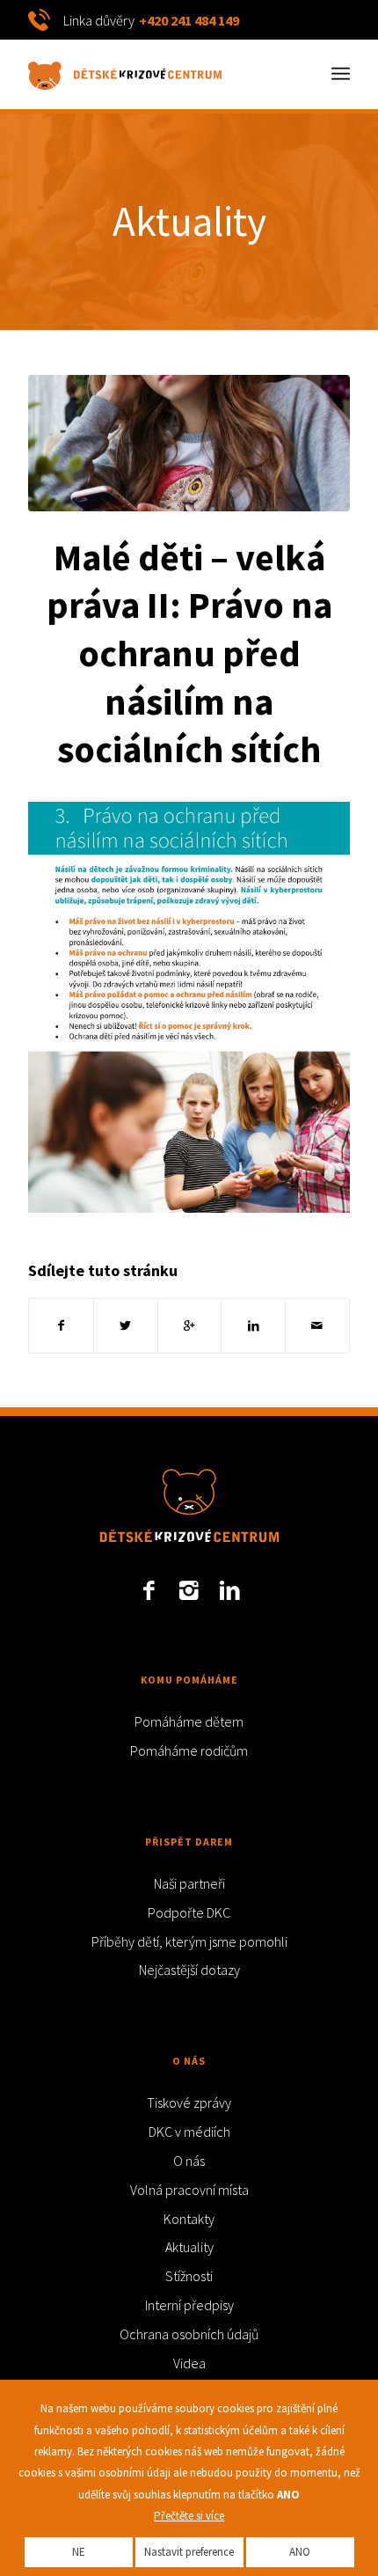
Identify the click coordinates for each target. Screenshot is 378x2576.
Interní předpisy (189, 2305)
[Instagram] (189, 1590)
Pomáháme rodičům (189, 1750)
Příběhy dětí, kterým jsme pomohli (189, 1941)
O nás (189, 2161)
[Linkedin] (229, 1590)
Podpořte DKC (189, 1912)
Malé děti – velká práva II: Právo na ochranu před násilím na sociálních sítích (189, 653)
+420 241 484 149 (189, 20)
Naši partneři (189, 1883)
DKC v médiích (189, 2132)
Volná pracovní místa (189, 2190)
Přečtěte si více (189, 2516)
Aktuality (189, 221)
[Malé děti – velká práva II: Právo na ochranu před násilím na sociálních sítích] (189, 443)
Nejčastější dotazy (189, 1970)
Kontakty (189, 2219)
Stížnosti (189, 2276)
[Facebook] (149, 1590)
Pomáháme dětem (189, 1721)
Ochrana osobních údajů (189, 2334)
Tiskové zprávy (189, 2103)
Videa (189, 2363)
